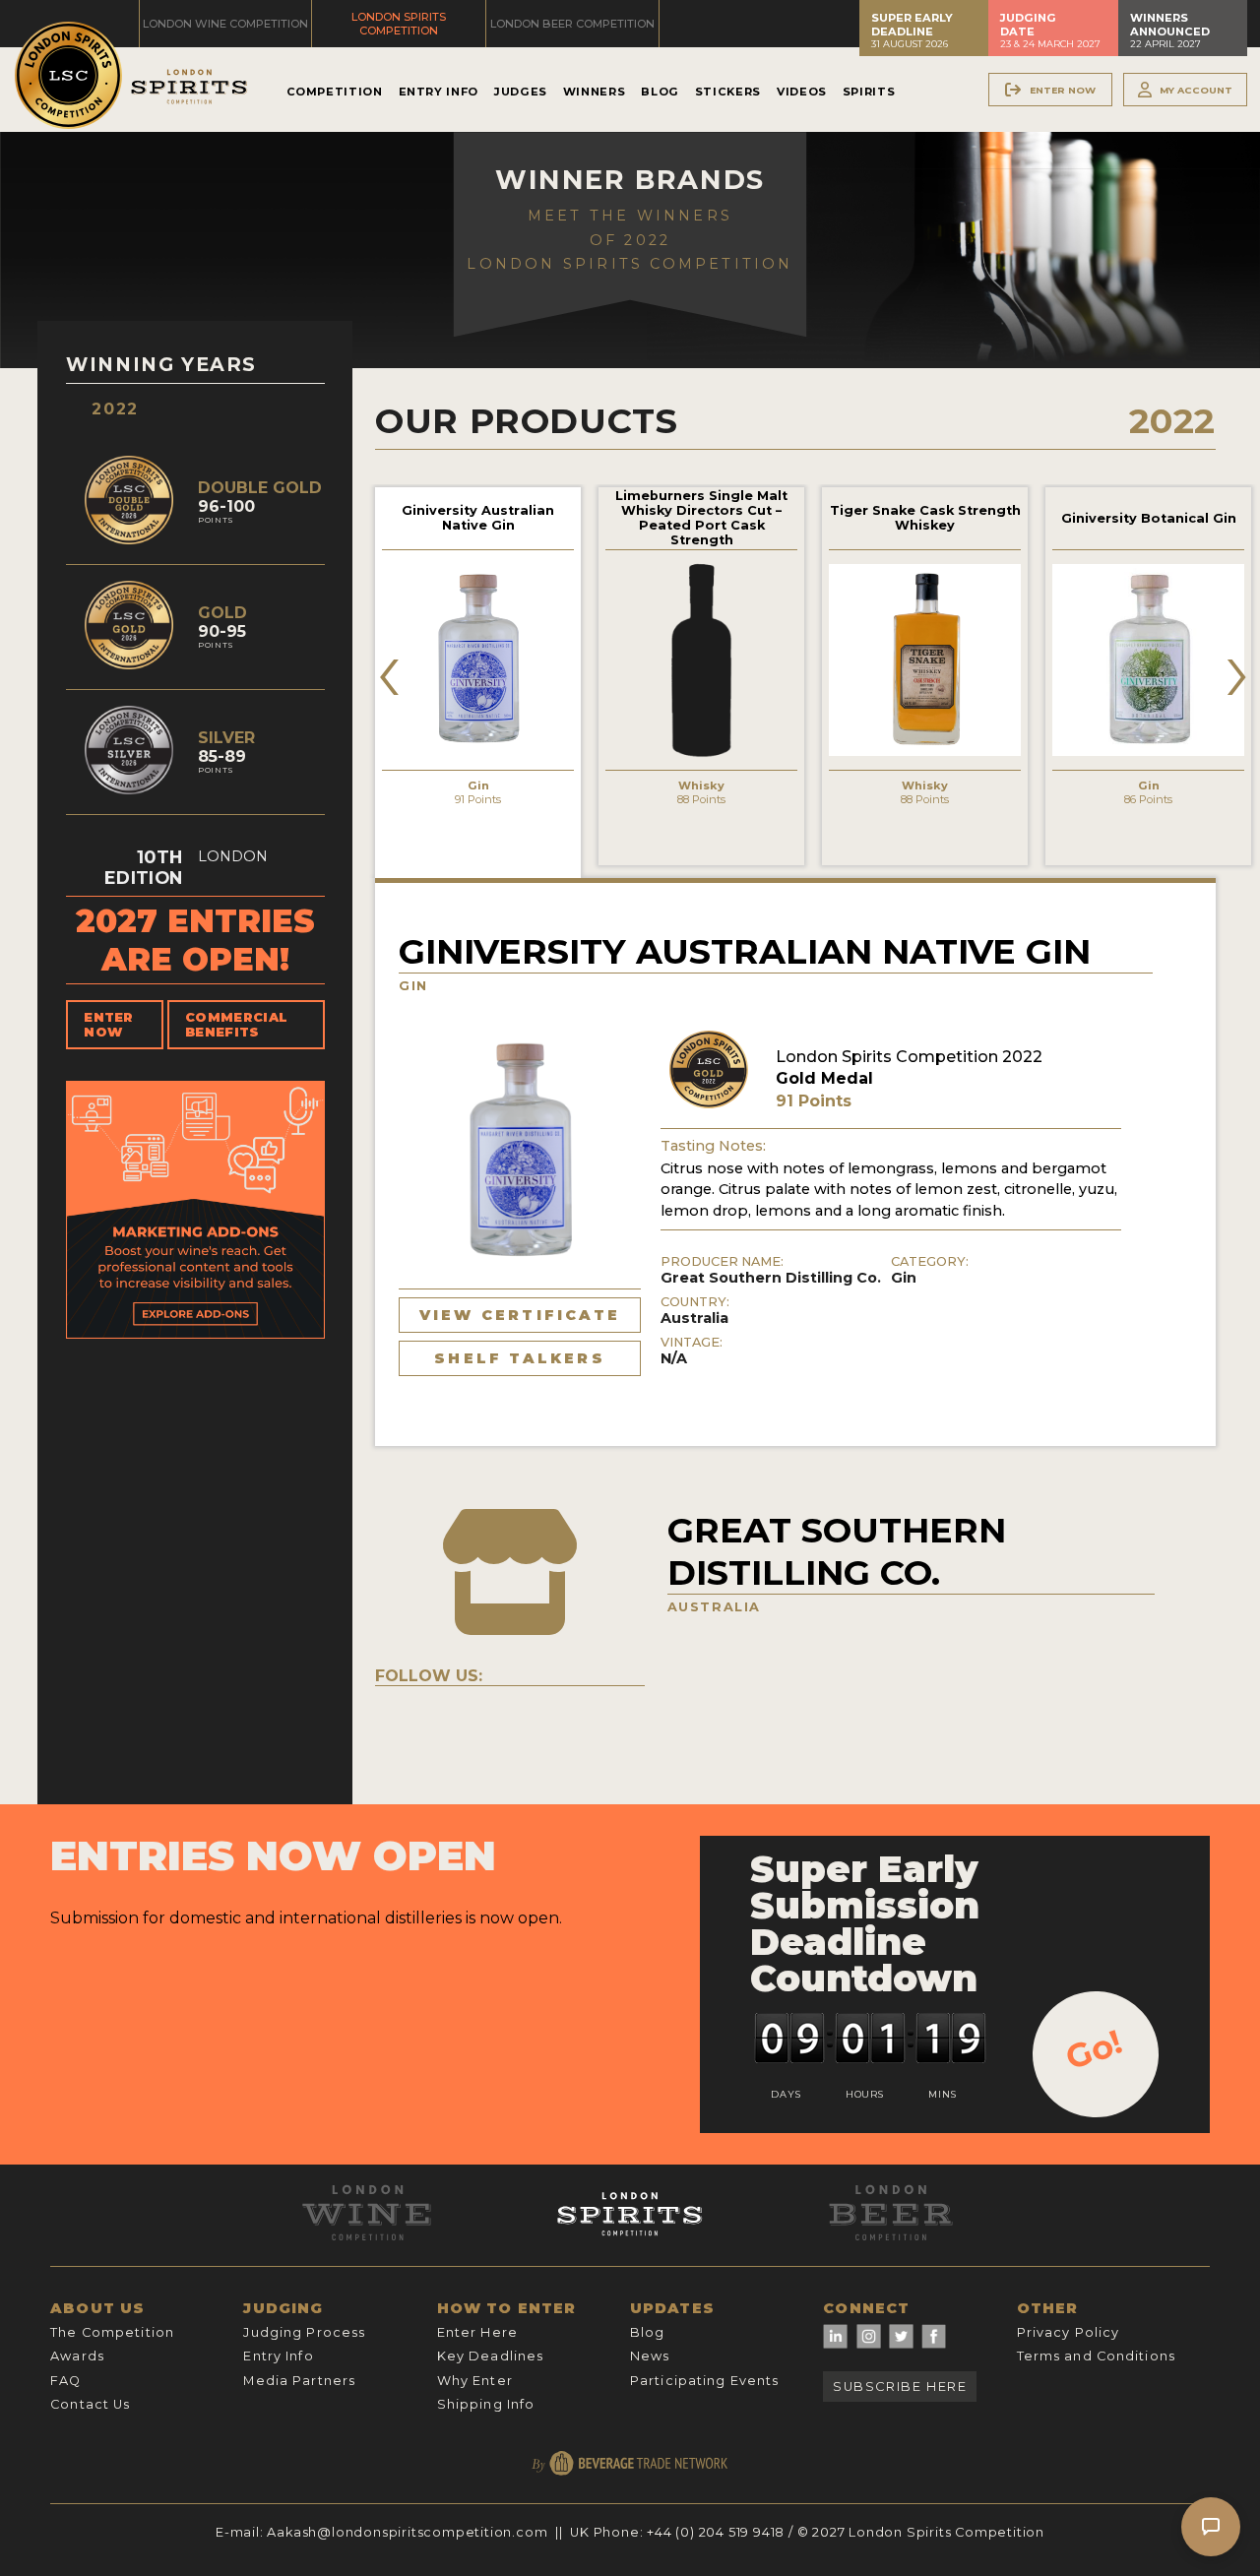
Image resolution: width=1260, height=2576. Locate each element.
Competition (335, 92)
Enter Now (109, 1025)
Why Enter (475, 2381)
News (650, 2356)
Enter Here (477, 2332)
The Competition (112, 2332)
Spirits (869, 92)
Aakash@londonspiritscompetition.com (407, 2532)
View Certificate (520, 1315)
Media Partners (299, 2381)
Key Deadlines (491, 2356)
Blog (660, 92)
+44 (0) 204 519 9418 (716, 2532)
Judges (521, 92)
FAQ (65, 2381)
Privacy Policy (1069, 2332)
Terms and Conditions (1096, 2356)
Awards (77, 2356)
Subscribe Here (900, 2387)
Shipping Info (486, 2404)
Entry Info (439, 92)
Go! (1094, 2049)
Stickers (728, 92)
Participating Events (704, 2381)
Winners (594, 92)
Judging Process (304, 2332)
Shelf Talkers (520, 1358)
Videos (802, 92)
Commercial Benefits (236, 1025)
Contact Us (90, 2404)
